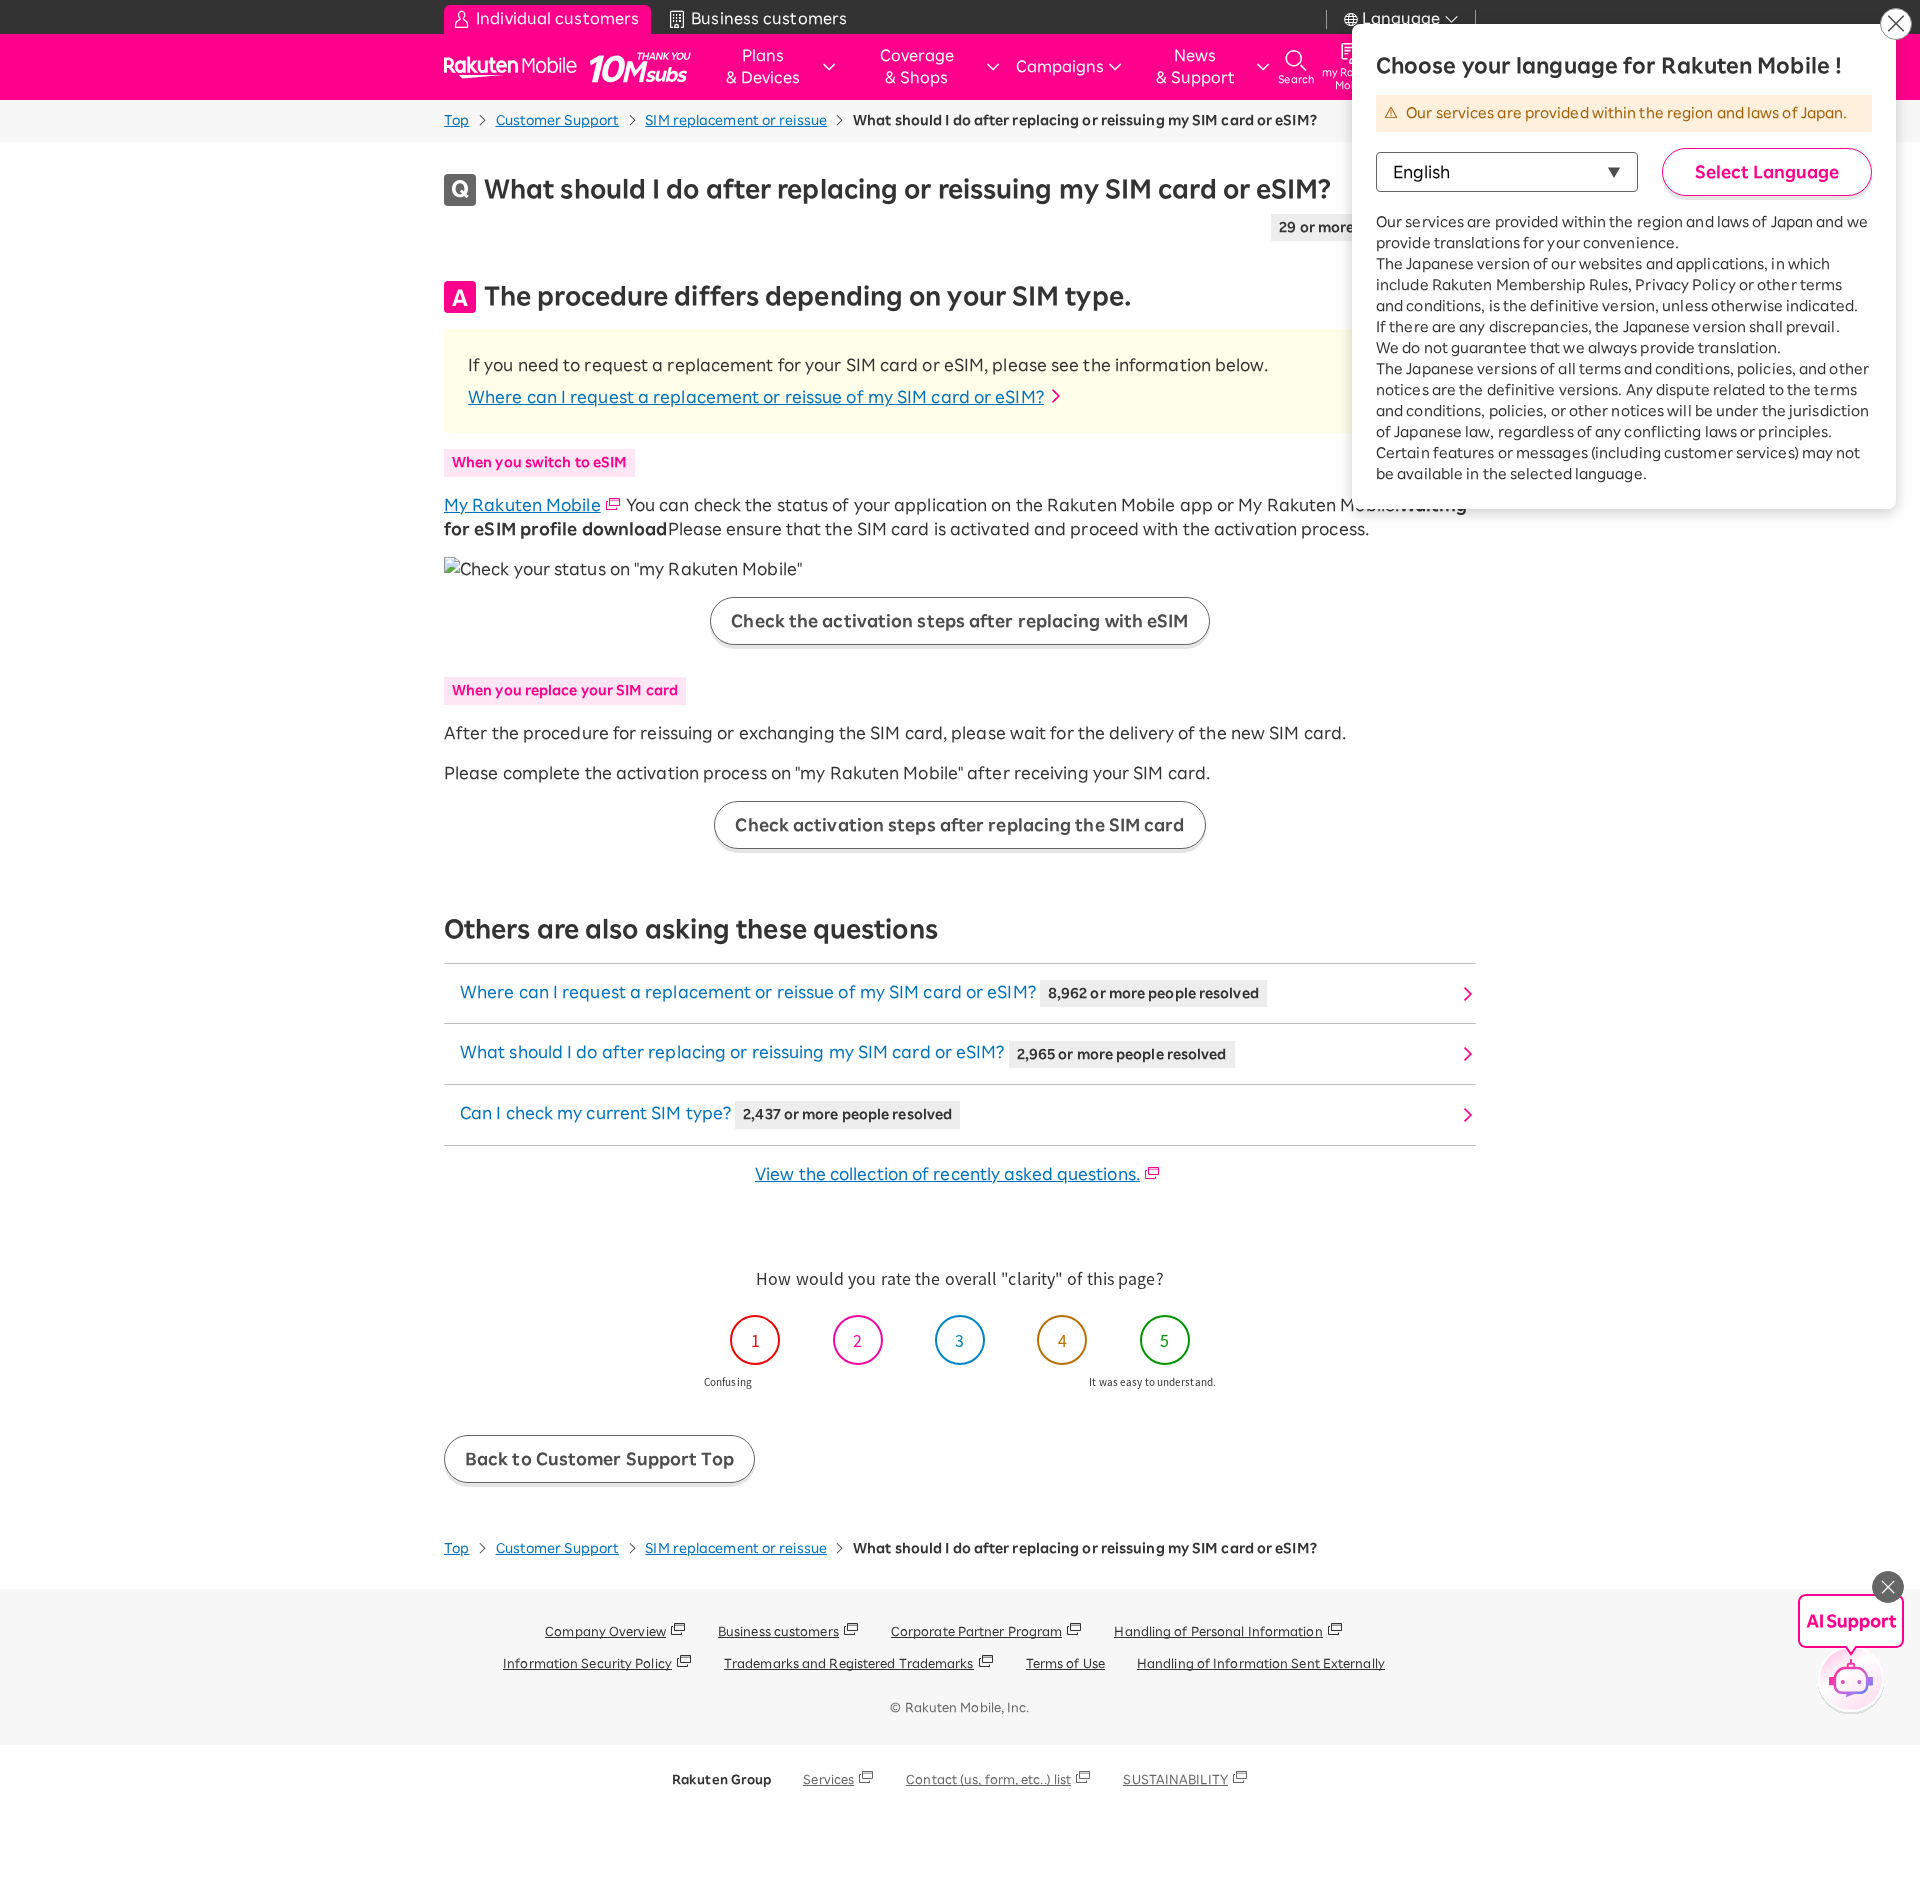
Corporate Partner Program (977, 1631)
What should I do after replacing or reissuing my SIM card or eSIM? (843, 1052)
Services (828, 1779)
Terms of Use (1065, 1663)
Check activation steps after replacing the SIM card (959, 825)
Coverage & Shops (917, 67)
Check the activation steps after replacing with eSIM (959, 621)
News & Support (1195, 67)
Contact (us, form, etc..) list (988, 1779)
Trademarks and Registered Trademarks (849, 1663)
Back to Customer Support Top (599, 1459)
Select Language (1767, 172)
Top (456, 120)
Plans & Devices (763, 67)
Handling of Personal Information (1218, 1631)
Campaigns (1060, 66)
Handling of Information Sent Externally (1261, 1663)
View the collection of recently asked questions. (947, 1174)
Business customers (778, 1631)
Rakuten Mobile (516, 67)
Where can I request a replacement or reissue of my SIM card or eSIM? (756, 397)
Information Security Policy (587, 1663)
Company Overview (605, 1631)
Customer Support (558, 120)
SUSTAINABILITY (1175, 1779)
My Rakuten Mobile (522, 505)
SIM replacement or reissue (736, 120)
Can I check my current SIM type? (706, 1113)
